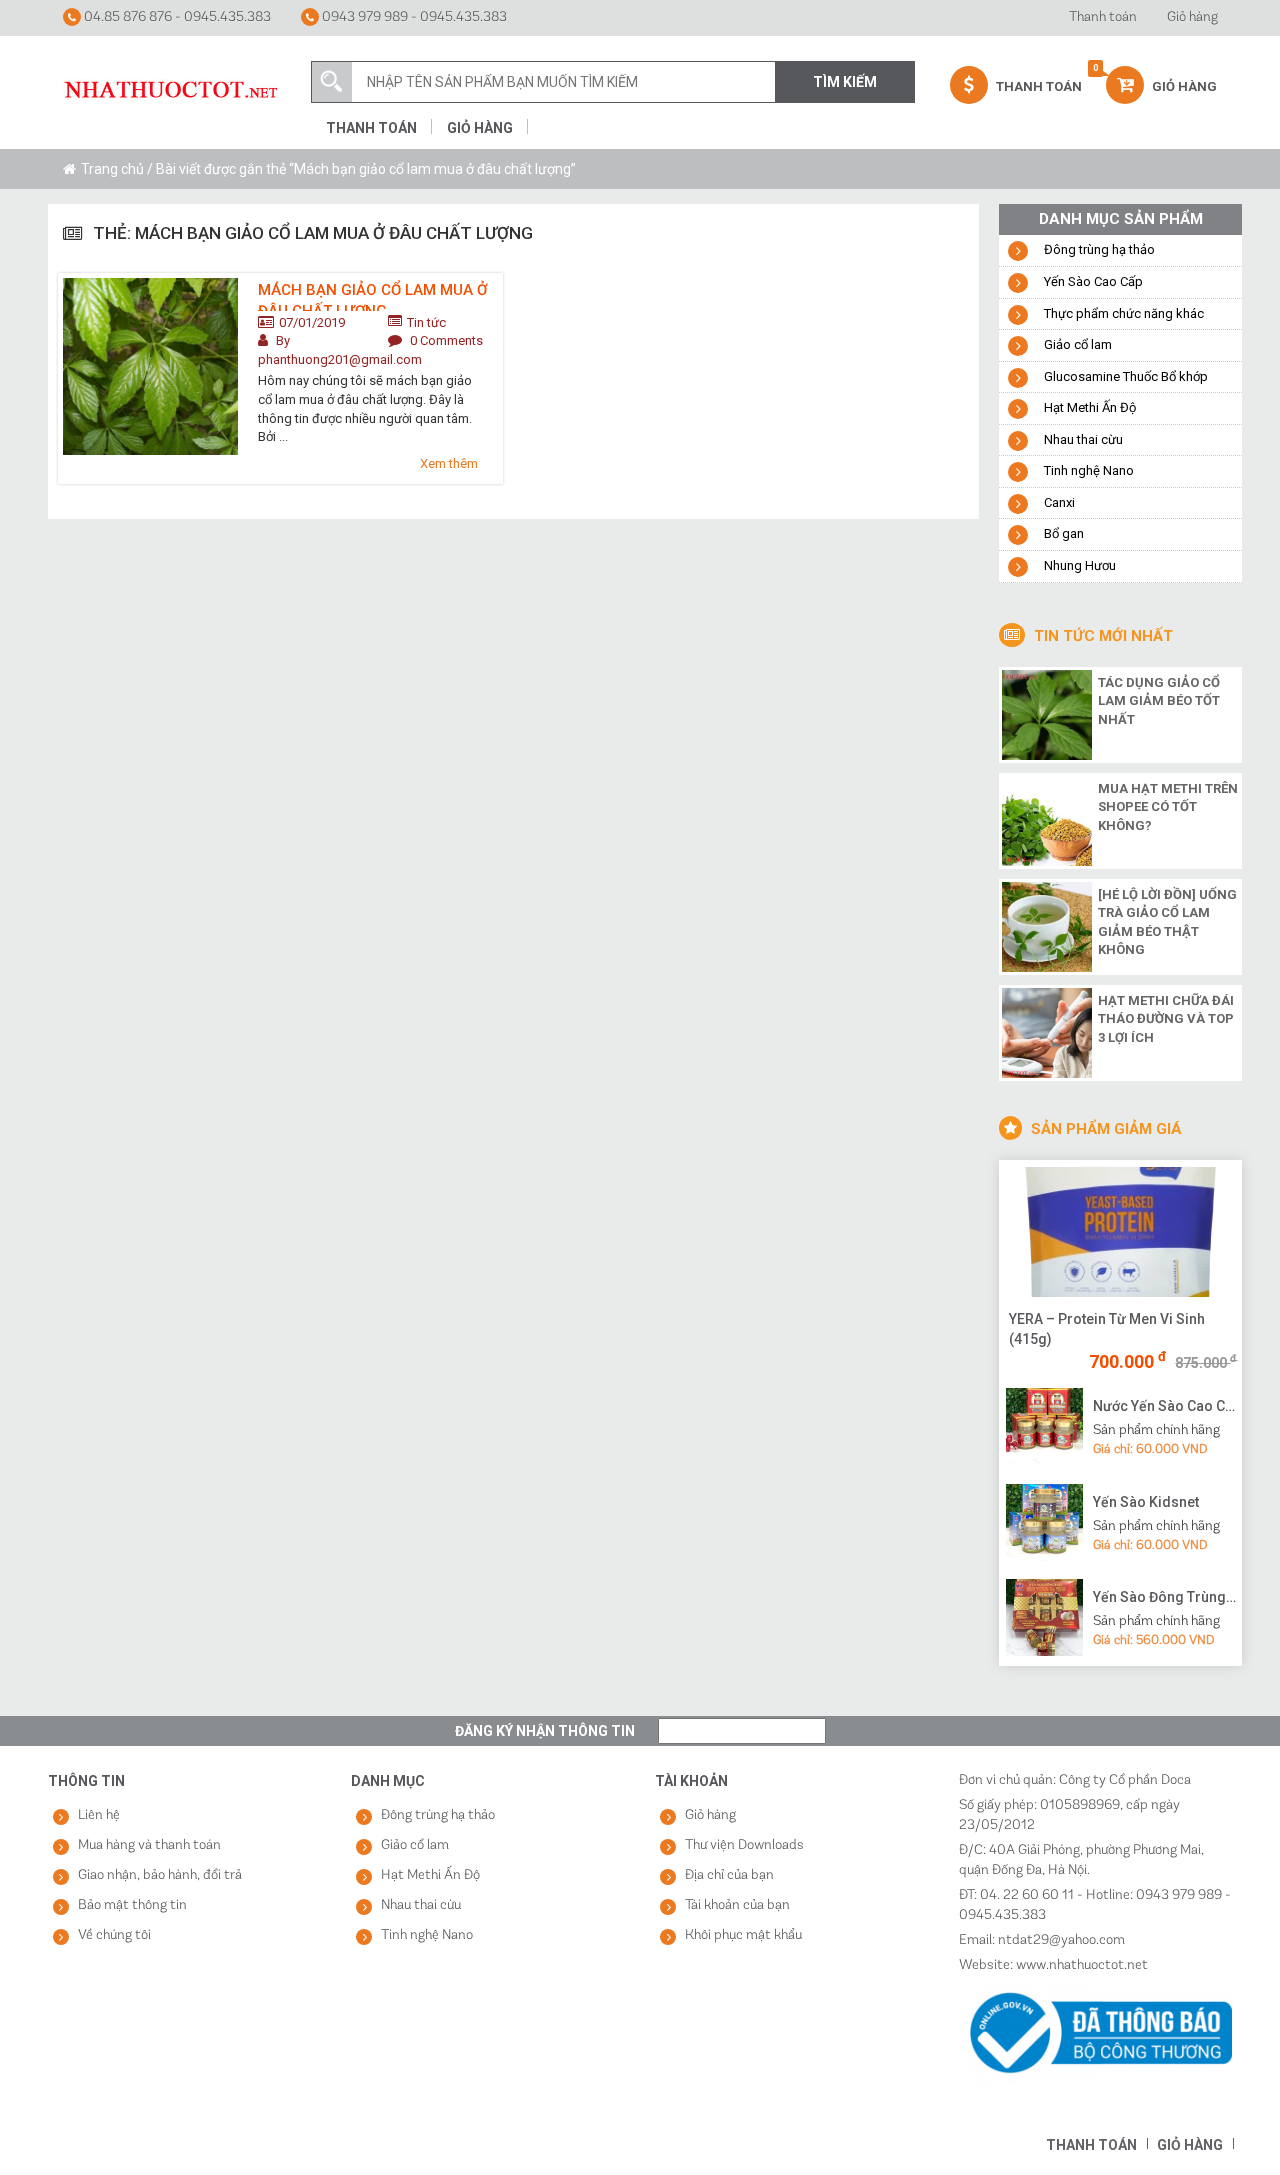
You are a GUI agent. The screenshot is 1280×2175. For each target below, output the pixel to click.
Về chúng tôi (114, 1935)
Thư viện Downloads (744, 1845)
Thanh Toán (1037, 86)
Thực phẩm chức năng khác (1124, 313)
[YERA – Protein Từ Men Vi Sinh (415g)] (1120, 1232)
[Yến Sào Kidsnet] (1044, 1521)
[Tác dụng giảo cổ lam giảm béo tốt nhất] (1047, 713)
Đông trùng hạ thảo (1099, 249)
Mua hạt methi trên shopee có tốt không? (1168, 807)
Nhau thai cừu (1083, 439)
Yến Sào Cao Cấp (1093, 281)
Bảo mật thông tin (132, 1905)
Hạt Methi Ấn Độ (1090, 407)
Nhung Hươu (1080, 565)
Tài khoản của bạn (737, 1905)
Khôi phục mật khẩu (743, 1935)
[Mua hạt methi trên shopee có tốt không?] (1047, 819)
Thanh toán (1103, 17)
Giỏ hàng (1192, 17)
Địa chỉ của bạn (729, 1875)
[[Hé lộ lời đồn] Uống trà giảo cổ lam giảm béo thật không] (1047, 925)
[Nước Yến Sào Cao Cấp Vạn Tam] (1044, 1425)
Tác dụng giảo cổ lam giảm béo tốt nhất (1159, 701)
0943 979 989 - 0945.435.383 (413, 17)
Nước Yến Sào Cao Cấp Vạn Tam (1165, 1406)
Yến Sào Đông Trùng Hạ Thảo (1165, 1597)
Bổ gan (1064, 533)
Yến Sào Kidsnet (1146, 1502)
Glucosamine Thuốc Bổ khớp (1126, 376)
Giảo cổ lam (1078, 344)
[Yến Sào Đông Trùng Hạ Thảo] (1044, 1617)
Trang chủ (112, 169)
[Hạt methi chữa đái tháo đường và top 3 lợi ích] (1047, 1031)
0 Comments (446, 340)
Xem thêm (449, 463)
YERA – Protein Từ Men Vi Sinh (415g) (1107, 1329)
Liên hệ (99, 1815)
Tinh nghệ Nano (1089, 470)
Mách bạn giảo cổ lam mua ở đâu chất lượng (372, 296)
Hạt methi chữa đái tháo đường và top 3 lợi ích (1166, 1019)
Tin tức (426, 322)
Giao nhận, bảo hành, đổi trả (160, 1875)
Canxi (1059, 502)
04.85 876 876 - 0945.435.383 (176, 17)
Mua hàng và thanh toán (149, 1845)
